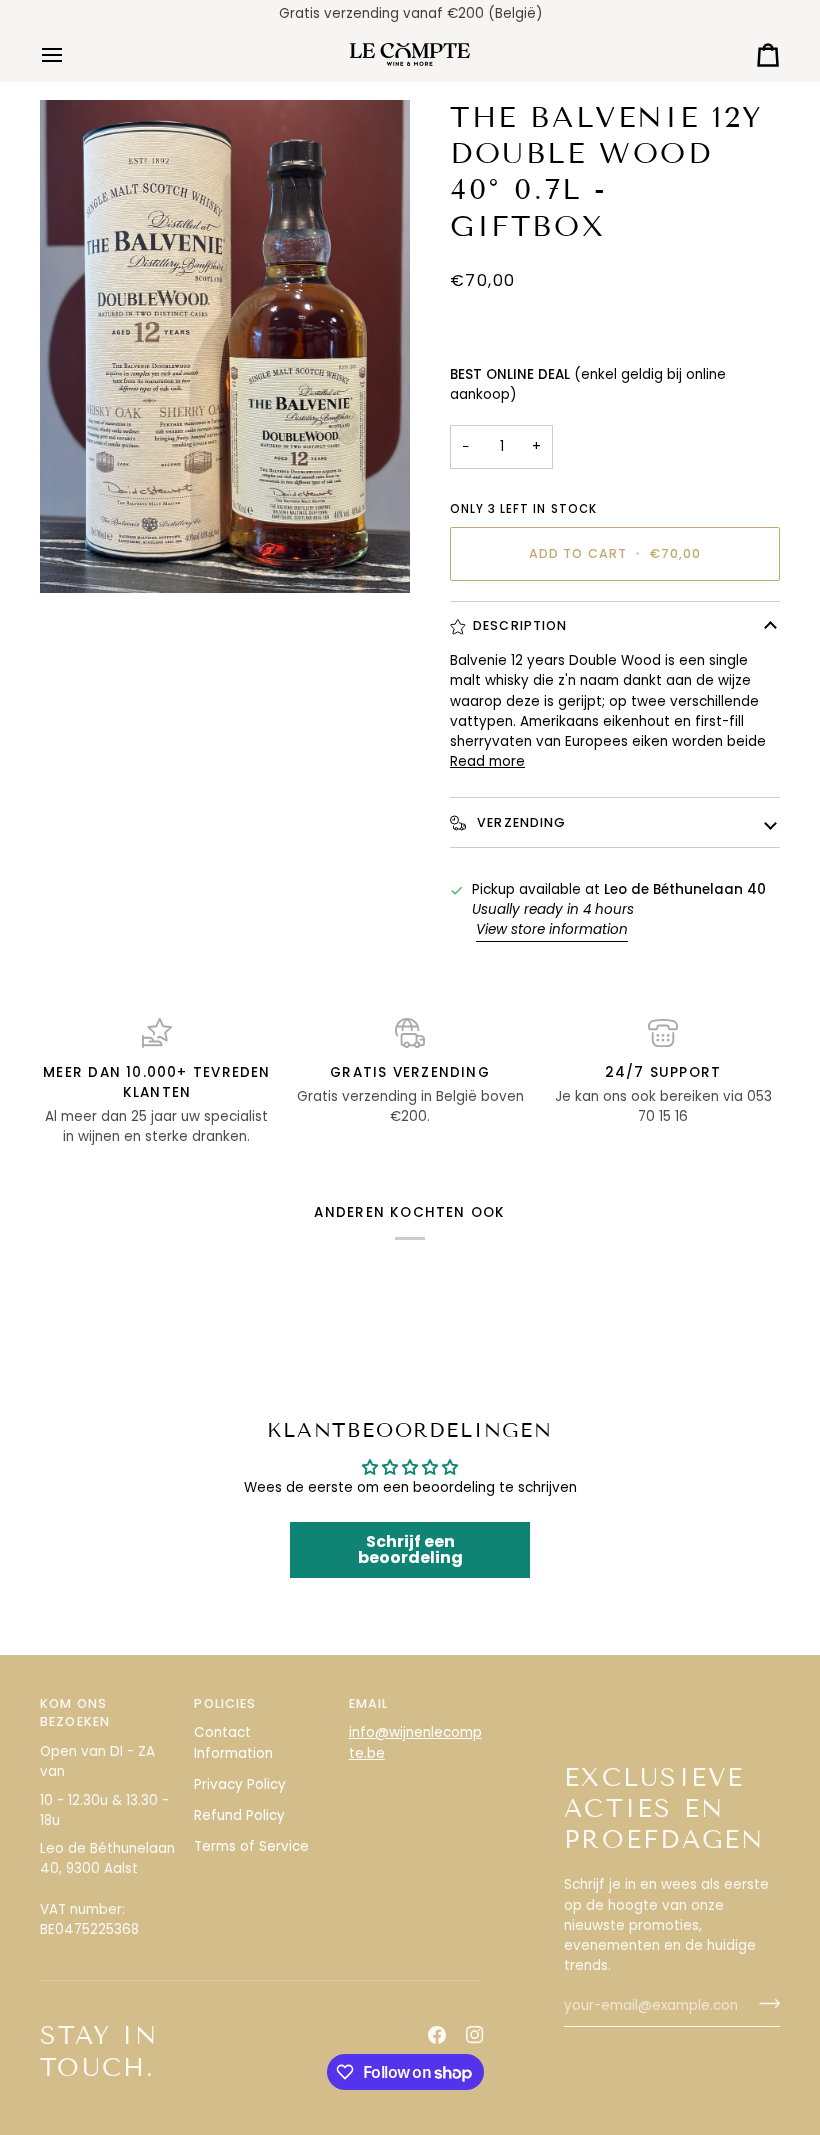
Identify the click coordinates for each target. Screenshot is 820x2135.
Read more (487, 761)
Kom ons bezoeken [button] (75, 1713)
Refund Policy (239, 1815)
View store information (552, 929)
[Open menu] (70, 54)
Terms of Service (251, 1846)
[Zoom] (225, 346)
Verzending (519, 822)
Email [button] (369, 1703)
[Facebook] (437, 2035)
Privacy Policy (240, 1784)
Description (520, 625)
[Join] (763, 2004)
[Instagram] (475, 2035)
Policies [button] (225, 1703)
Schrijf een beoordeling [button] (410, 1549)
